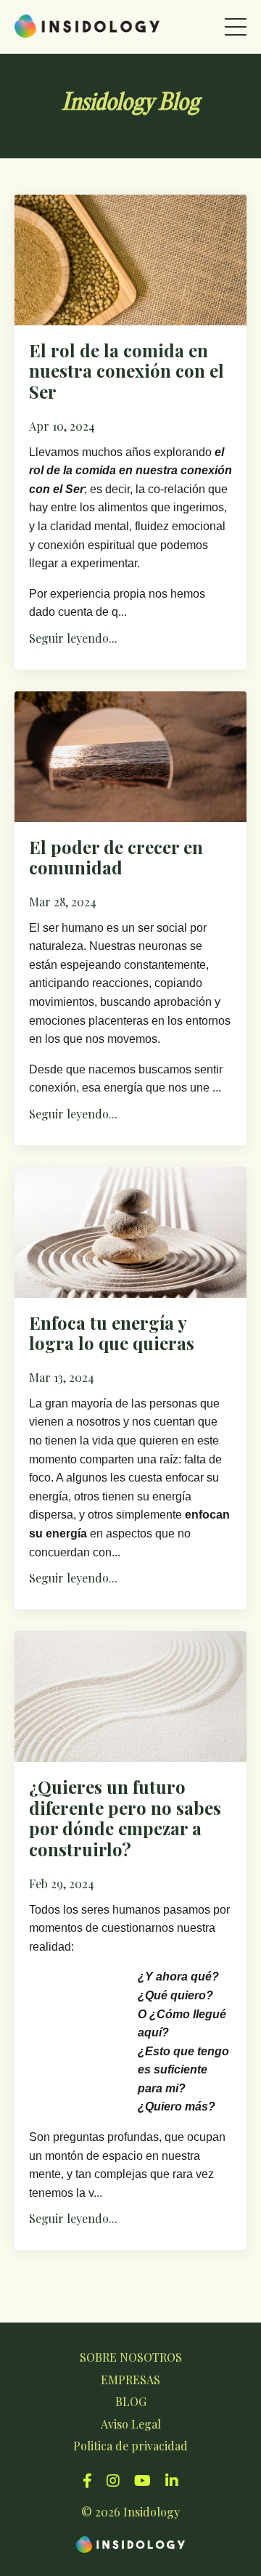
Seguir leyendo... (73, 638)
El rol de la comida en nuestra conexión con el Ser (127, 371)
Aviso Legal (131, 2424)
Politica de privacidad (130, 2446)
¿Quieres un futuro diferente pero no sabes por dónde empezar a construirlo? (125, 1818)
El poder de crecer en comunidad (116, 858)
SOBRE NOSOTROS (131, 2357)
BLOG (131, 2401)
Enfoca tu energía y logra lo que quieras (112, 1333)
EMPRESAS (130, 2380)
